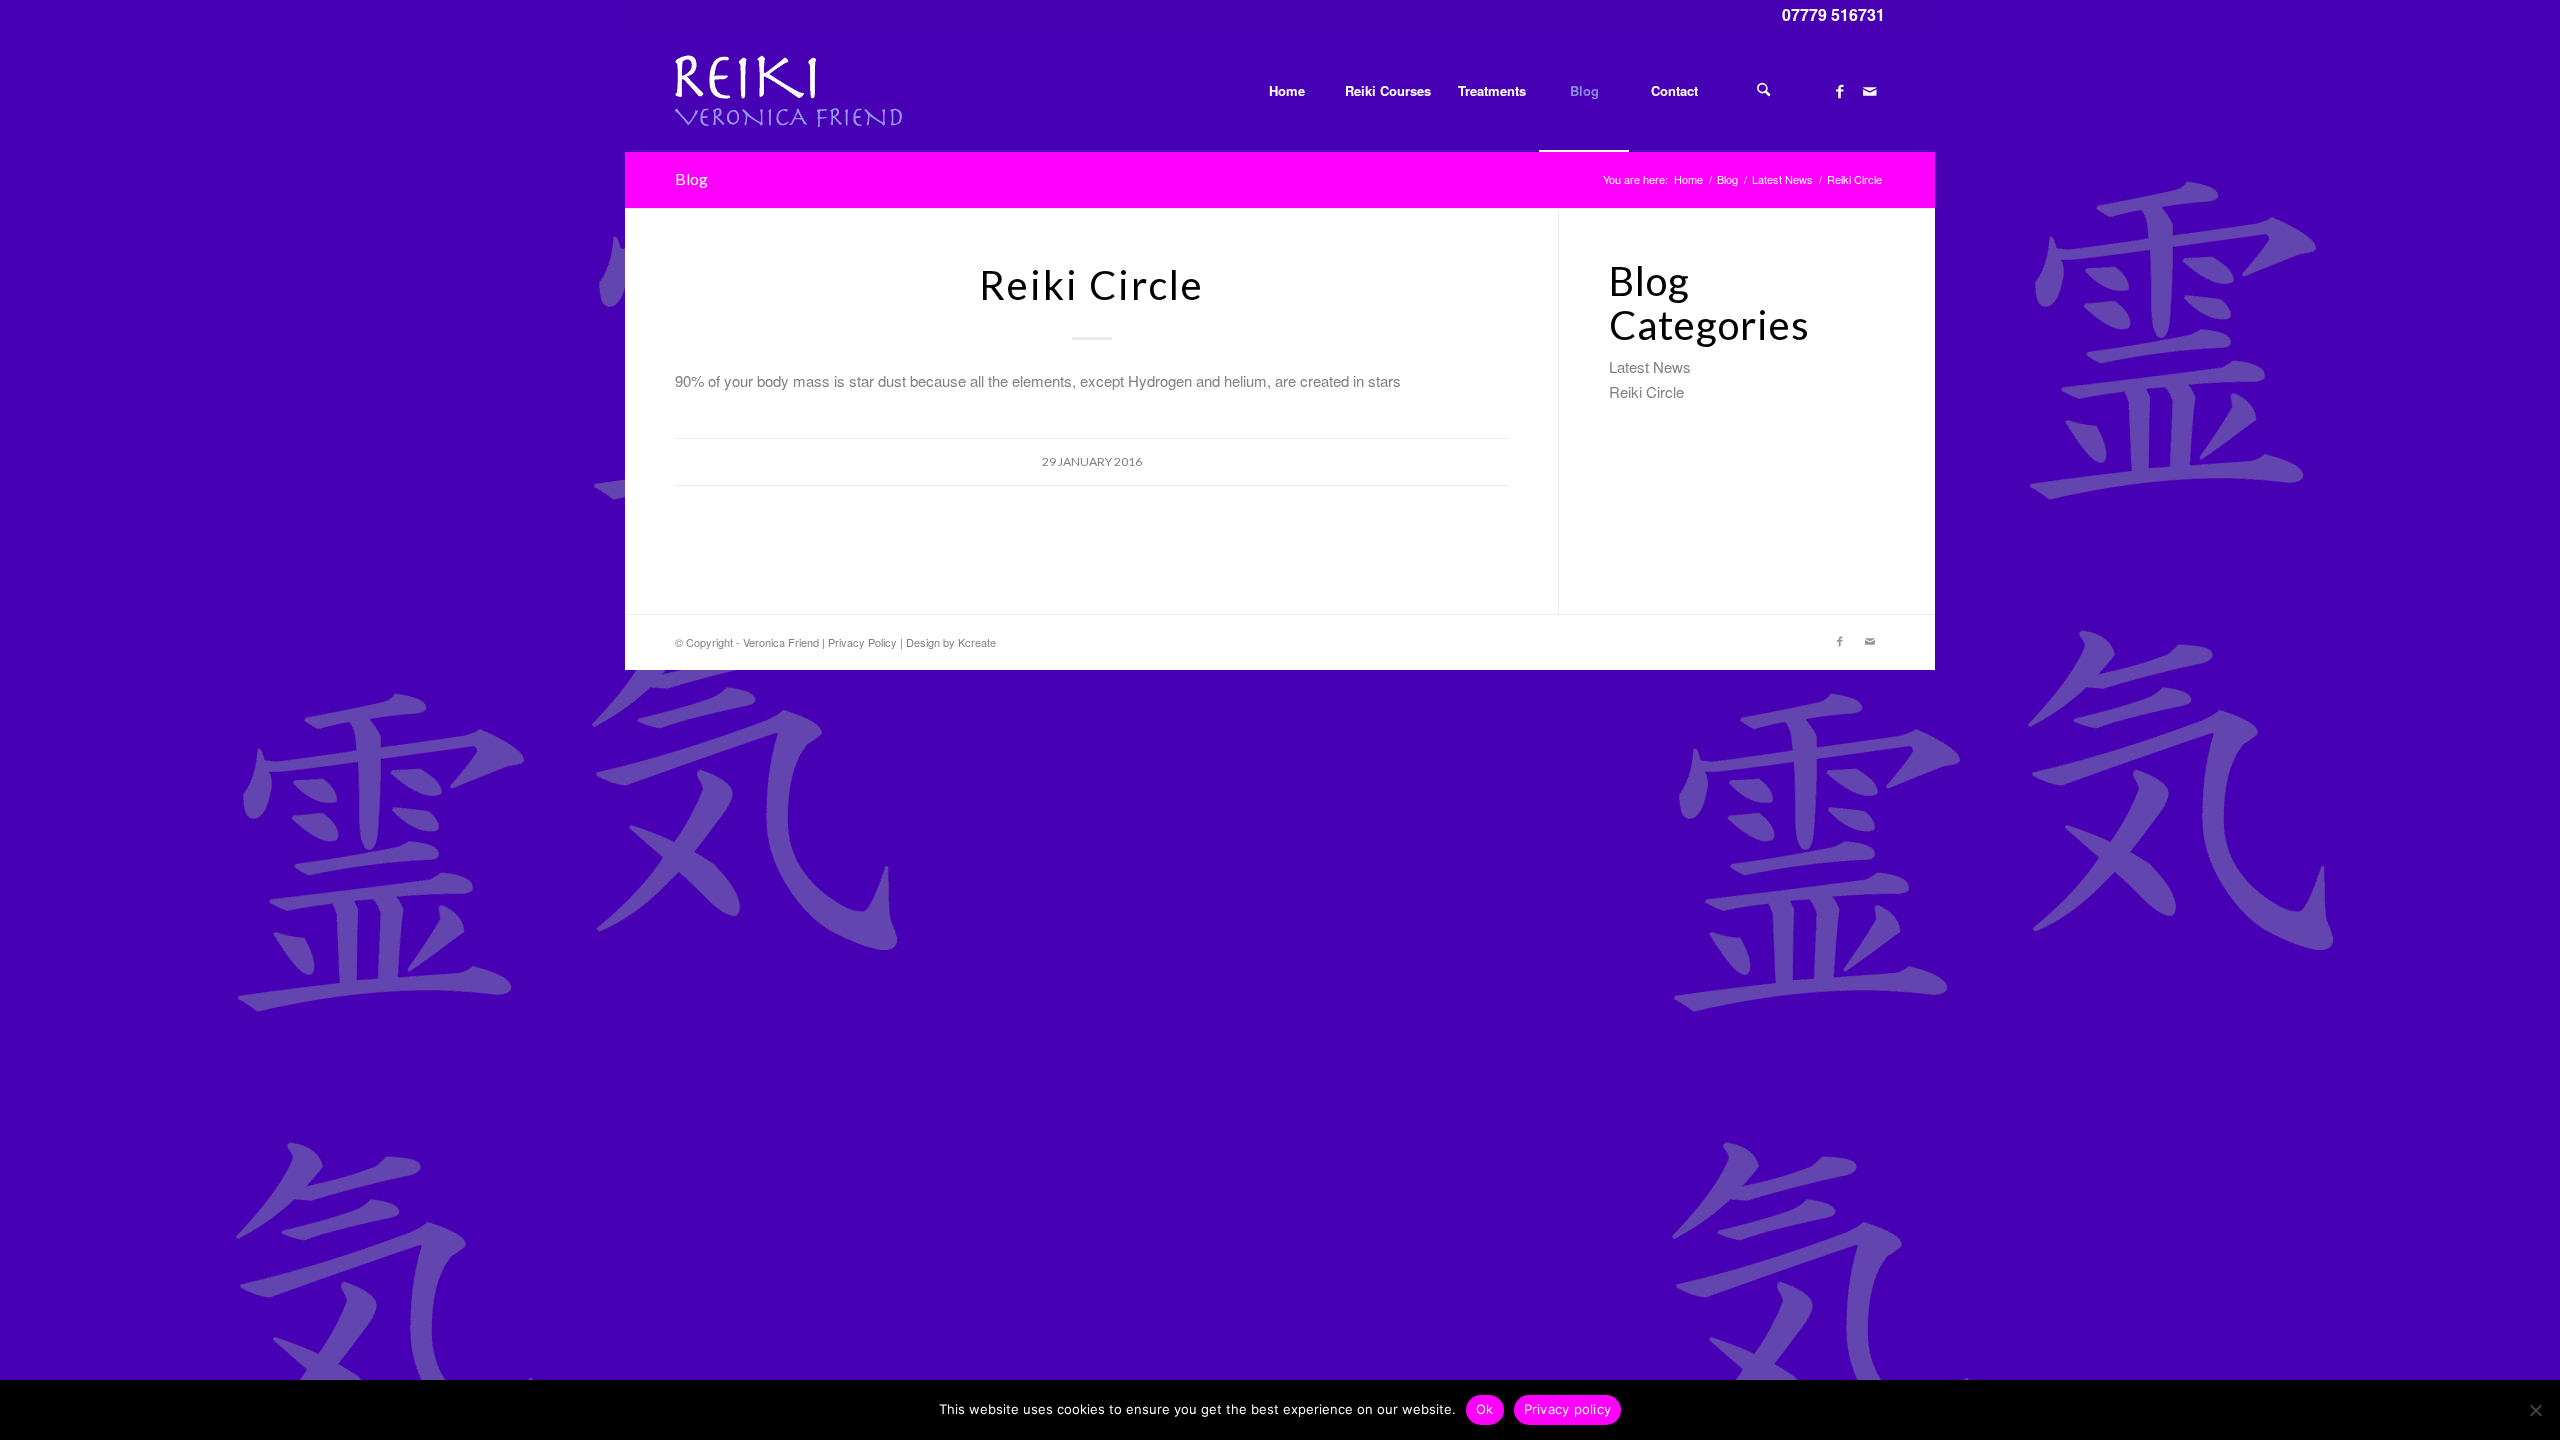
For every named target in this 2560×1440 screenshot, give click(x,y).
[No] (2535, 1410)
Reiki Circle (1646, 391)
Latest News (1650, 366)
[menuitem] (1286, 91)
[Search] (1764, 91)
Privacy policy (1568, 1409)
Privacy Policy (862, 642)
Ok (1485, 1409)
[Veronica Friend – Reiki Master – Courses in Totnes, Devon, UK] (788, 91)
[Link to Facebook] (1840, 90)
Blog (691, 178)
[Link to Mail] (1870, 90)
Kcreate (977, 642)
